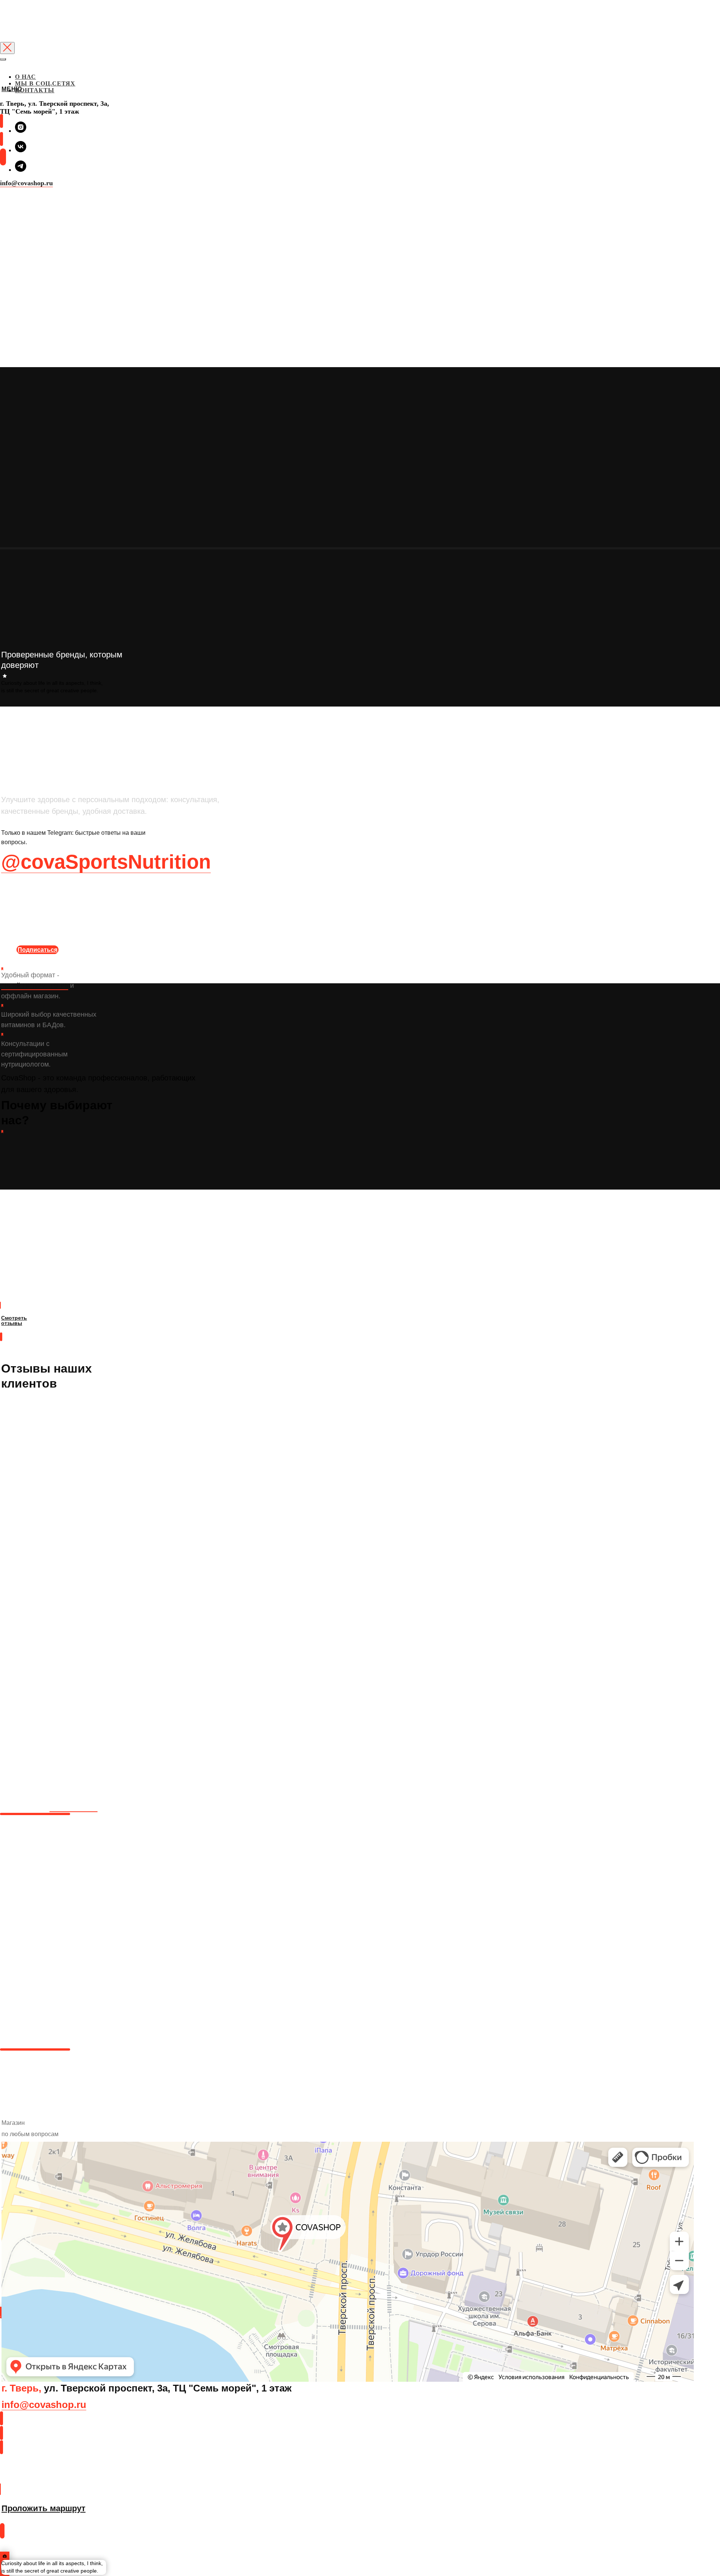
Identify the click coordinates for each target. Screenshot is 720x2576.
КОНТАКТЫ (35, 90)
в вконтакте (73, 1807)
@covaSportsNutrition (106, 862)
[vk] (21, 150)
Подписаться (37, 950)
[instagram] (21, 131)
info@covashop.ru (26, 183)
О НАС (25, 77)
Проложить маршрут (41, 2478)
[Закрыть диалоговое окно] (7, 48)
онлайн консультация (35, 986)
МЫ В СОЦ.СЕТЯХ (45, 83)
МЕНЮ (12, 89)
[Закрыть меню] (3, 59)
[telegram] (21, 170)
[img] (1, 121)
